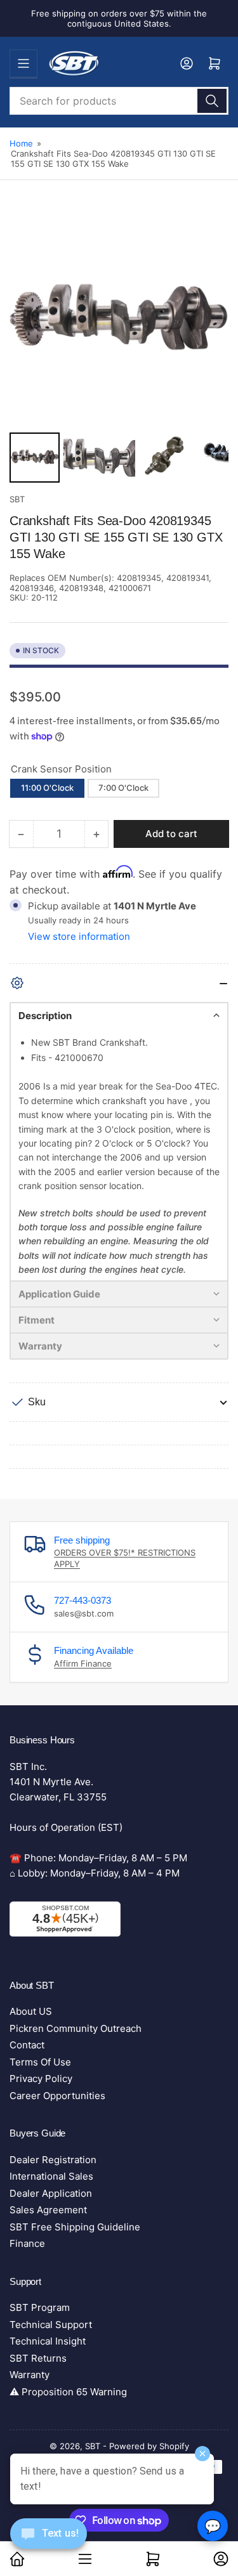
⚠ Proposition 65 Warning (68, 2392)
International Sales (51, 2176)
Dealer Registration (53, 2160)
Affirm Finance (83, 1663)
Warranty (30, 2375)
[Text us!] (49, 2543)
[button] (119, 1015)
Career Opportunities (57, 2096)
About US (31, 2011)
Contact (27, 2045)
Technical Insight (48, 2341)
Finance (27, 2243)
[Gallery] (119, 348)
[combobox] (119, 101)
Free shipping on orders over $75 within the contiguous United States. (119, 18)
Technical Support (51, 2325)
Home (21, 143)
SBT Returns (38, 2358)
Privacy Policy (41, 2078)
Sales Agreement (48, 2210)
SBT (17, 499)
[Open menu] (23, 63)
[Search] (212, 101)
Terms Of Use (40, 2062)
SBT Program (40, 2307)
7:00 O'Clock (123, 788)
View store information (79, 936)
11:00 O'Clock (47, 788)
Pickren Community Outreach (76, 2028)
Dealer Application (51, 2193)
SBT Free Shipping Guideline (75, 2227)
